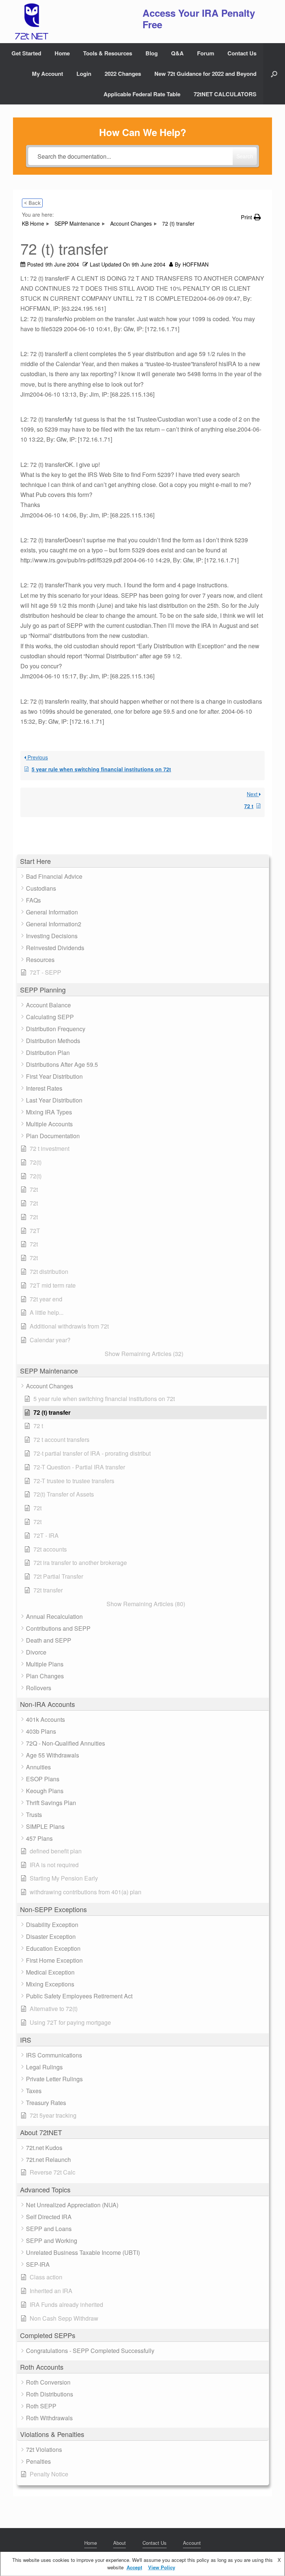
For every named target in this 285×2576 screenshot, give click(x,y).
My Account (47, 74)
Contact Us (242, 53)
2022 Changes (123, 74)
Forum (206, 53)
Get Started (26, 53)
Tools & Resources (108, 53)
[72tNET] (31, 22)
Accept (134, 2567)
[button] (274, 74)
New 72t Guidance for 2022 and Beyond (205, 74)
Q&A (177, 53)
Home (62, 53)
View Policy (162, 2567)
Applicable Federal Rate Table (142, 94)
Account (192, 2543)
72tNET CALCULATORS (225, 94)
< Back (32, 203)
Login (84, 74)
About (119, 2543)
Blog (152, 53)
